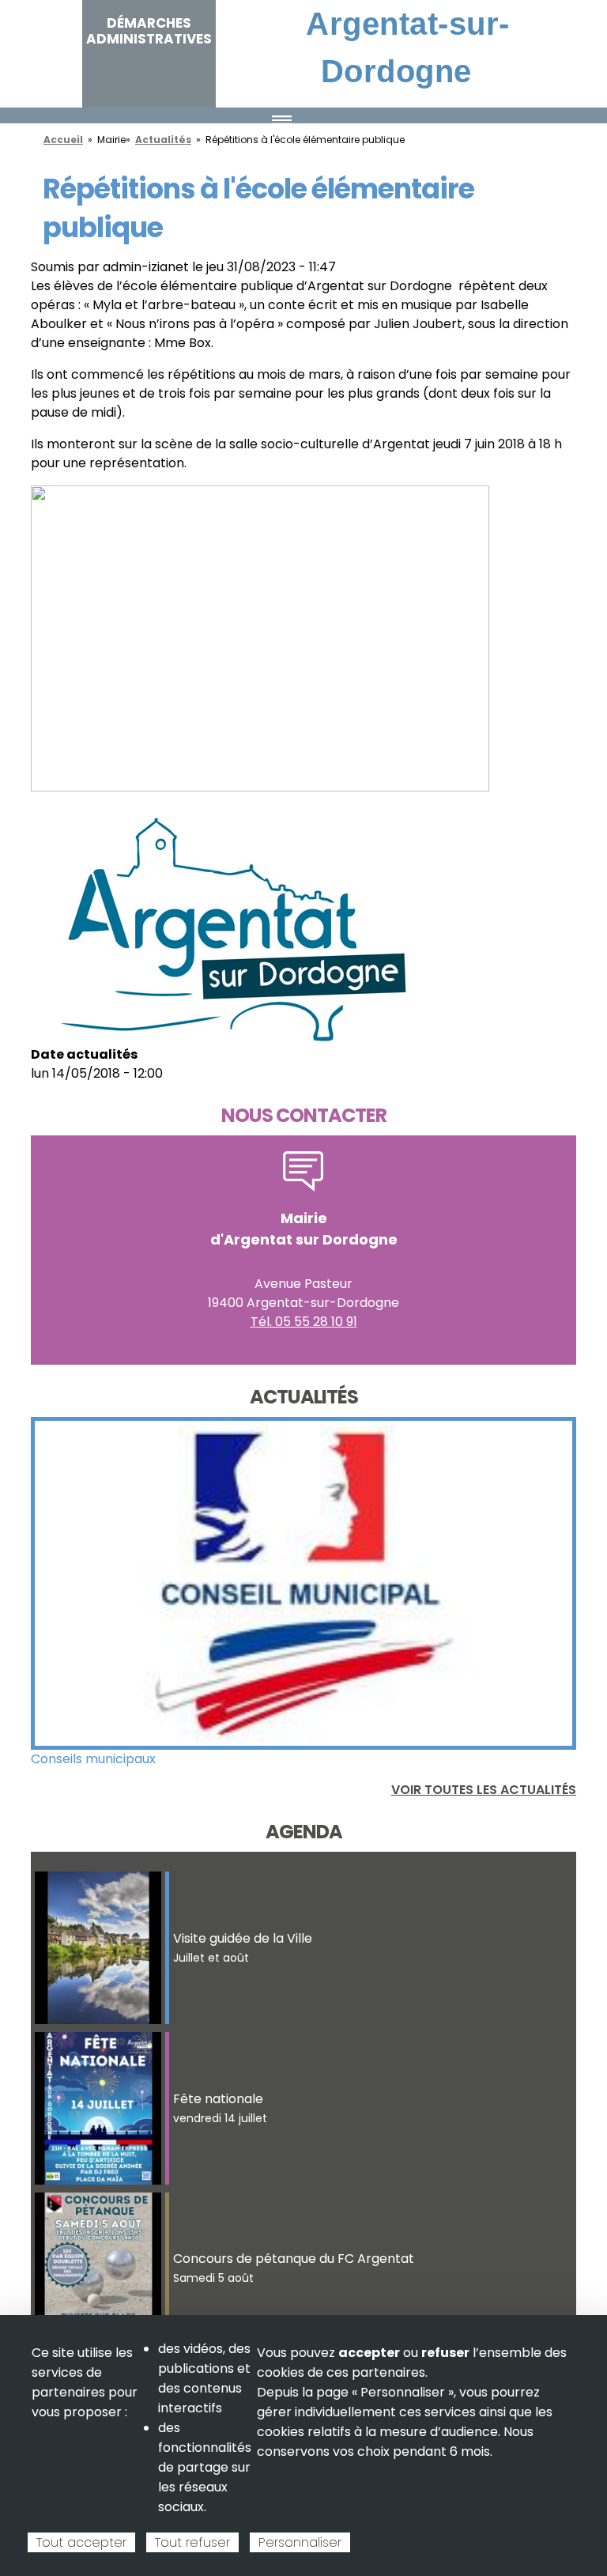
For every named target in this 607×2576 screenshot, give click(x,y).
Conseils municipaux (93, 1759)
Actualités (163, 140)
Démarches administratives (149, 31)
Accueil (63, 140)
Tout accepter (81, 2542)
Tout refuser (192, 2542)
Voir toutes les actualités (484, 1790)
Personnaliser (300, 2542)
